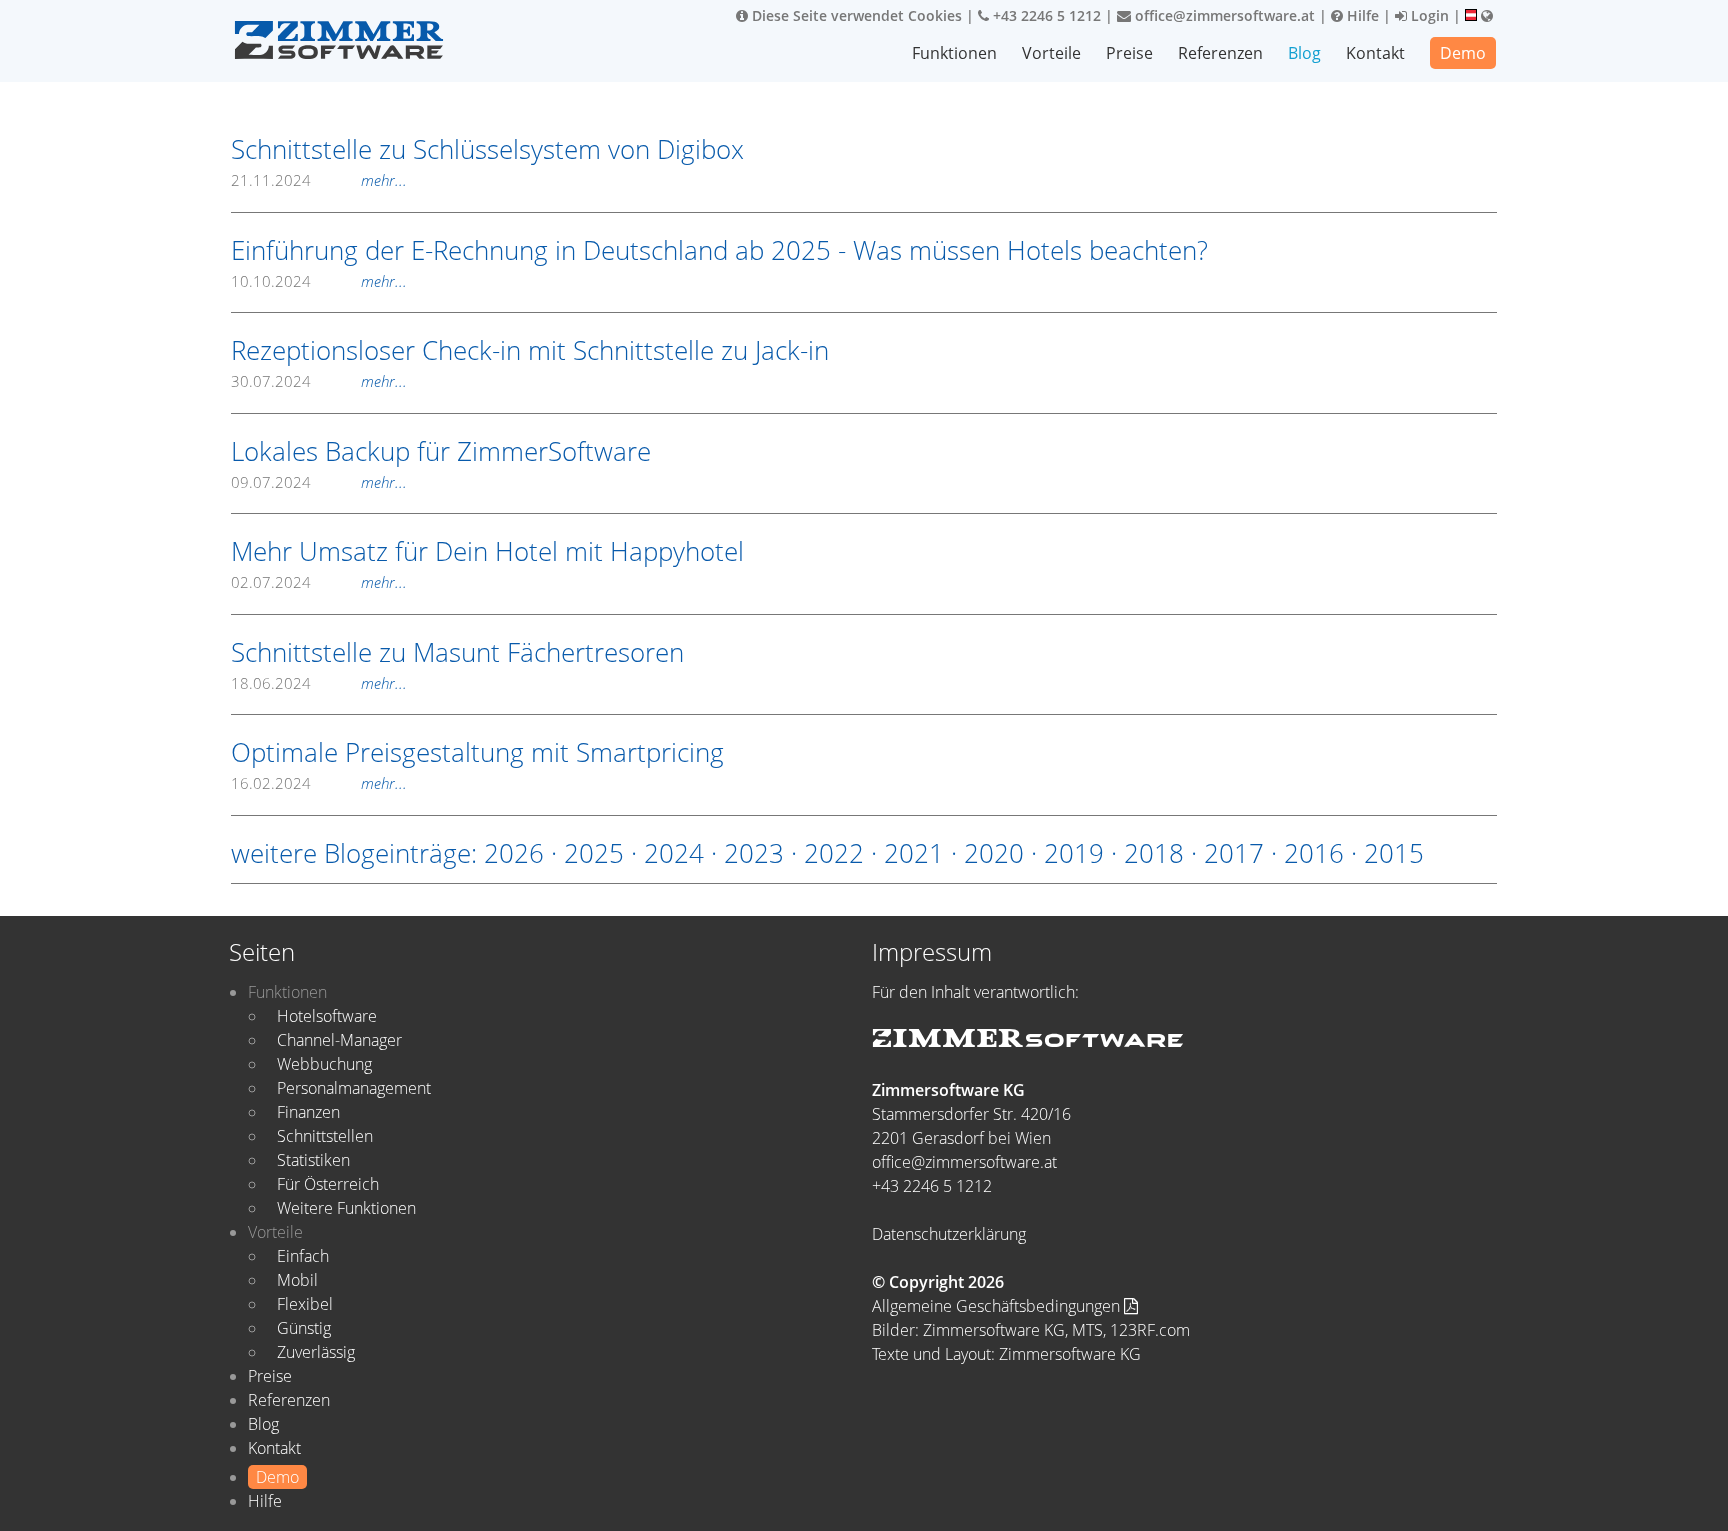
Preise (1129, 53)
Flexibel (305, 1304)
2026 (514, 853)
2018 (1154, 853)
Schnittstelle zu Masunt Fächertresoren (457, 652)
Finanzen (308, 1112)
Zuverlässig (316, 1352)
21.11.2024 (319, 180)
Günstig (304, 1328)
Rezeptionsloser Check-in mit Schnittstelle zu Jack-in (530, 350)
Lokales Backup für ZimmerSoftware (441, 451)
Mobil (297, 1280)
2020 (994, 853)
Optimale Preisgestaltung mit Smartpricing (477, 752)
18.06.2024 (319, 683)
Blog (1304, 53)
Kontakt (1375, 53)
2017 (1234, 853)
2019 (1074, 853)
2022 (834, 853)
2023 (754, 853)
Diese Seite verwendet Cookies (855, 15)
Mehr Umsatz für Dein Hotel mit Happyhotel (487, 551)
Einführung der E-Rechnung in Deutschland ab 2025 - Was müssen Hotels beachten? (719, 250)
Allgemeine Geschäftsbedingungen (998, 1306)
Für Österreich (328, 1184)
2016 (1314, 853)
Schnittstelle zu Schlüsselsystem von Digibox (487, 149)
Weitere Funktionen (346, 1208)
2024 (674, 853)
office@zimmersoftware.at (1223, 15)
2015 (1394, 853)
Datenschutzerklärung (949, 1234)
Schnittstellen (325, 1136)
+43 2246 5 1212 (1045, 15)
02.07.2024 (319, 582)
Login (1428, 15)
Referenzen (1220, 53)
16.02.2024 (319, 783)
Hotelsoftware (327, 1016)
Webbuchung (324, 1064)
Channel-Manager (339, 1040)
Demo (1463, 53)
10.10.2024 (319, 281)
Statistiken (313, 1160)
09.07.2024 (319, 482)
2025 (594, 853)
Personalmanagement (354, 1088)
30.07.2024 (319, 381)
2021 (914, 853)
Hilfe (1361, 15)
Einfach (303, 1256)
